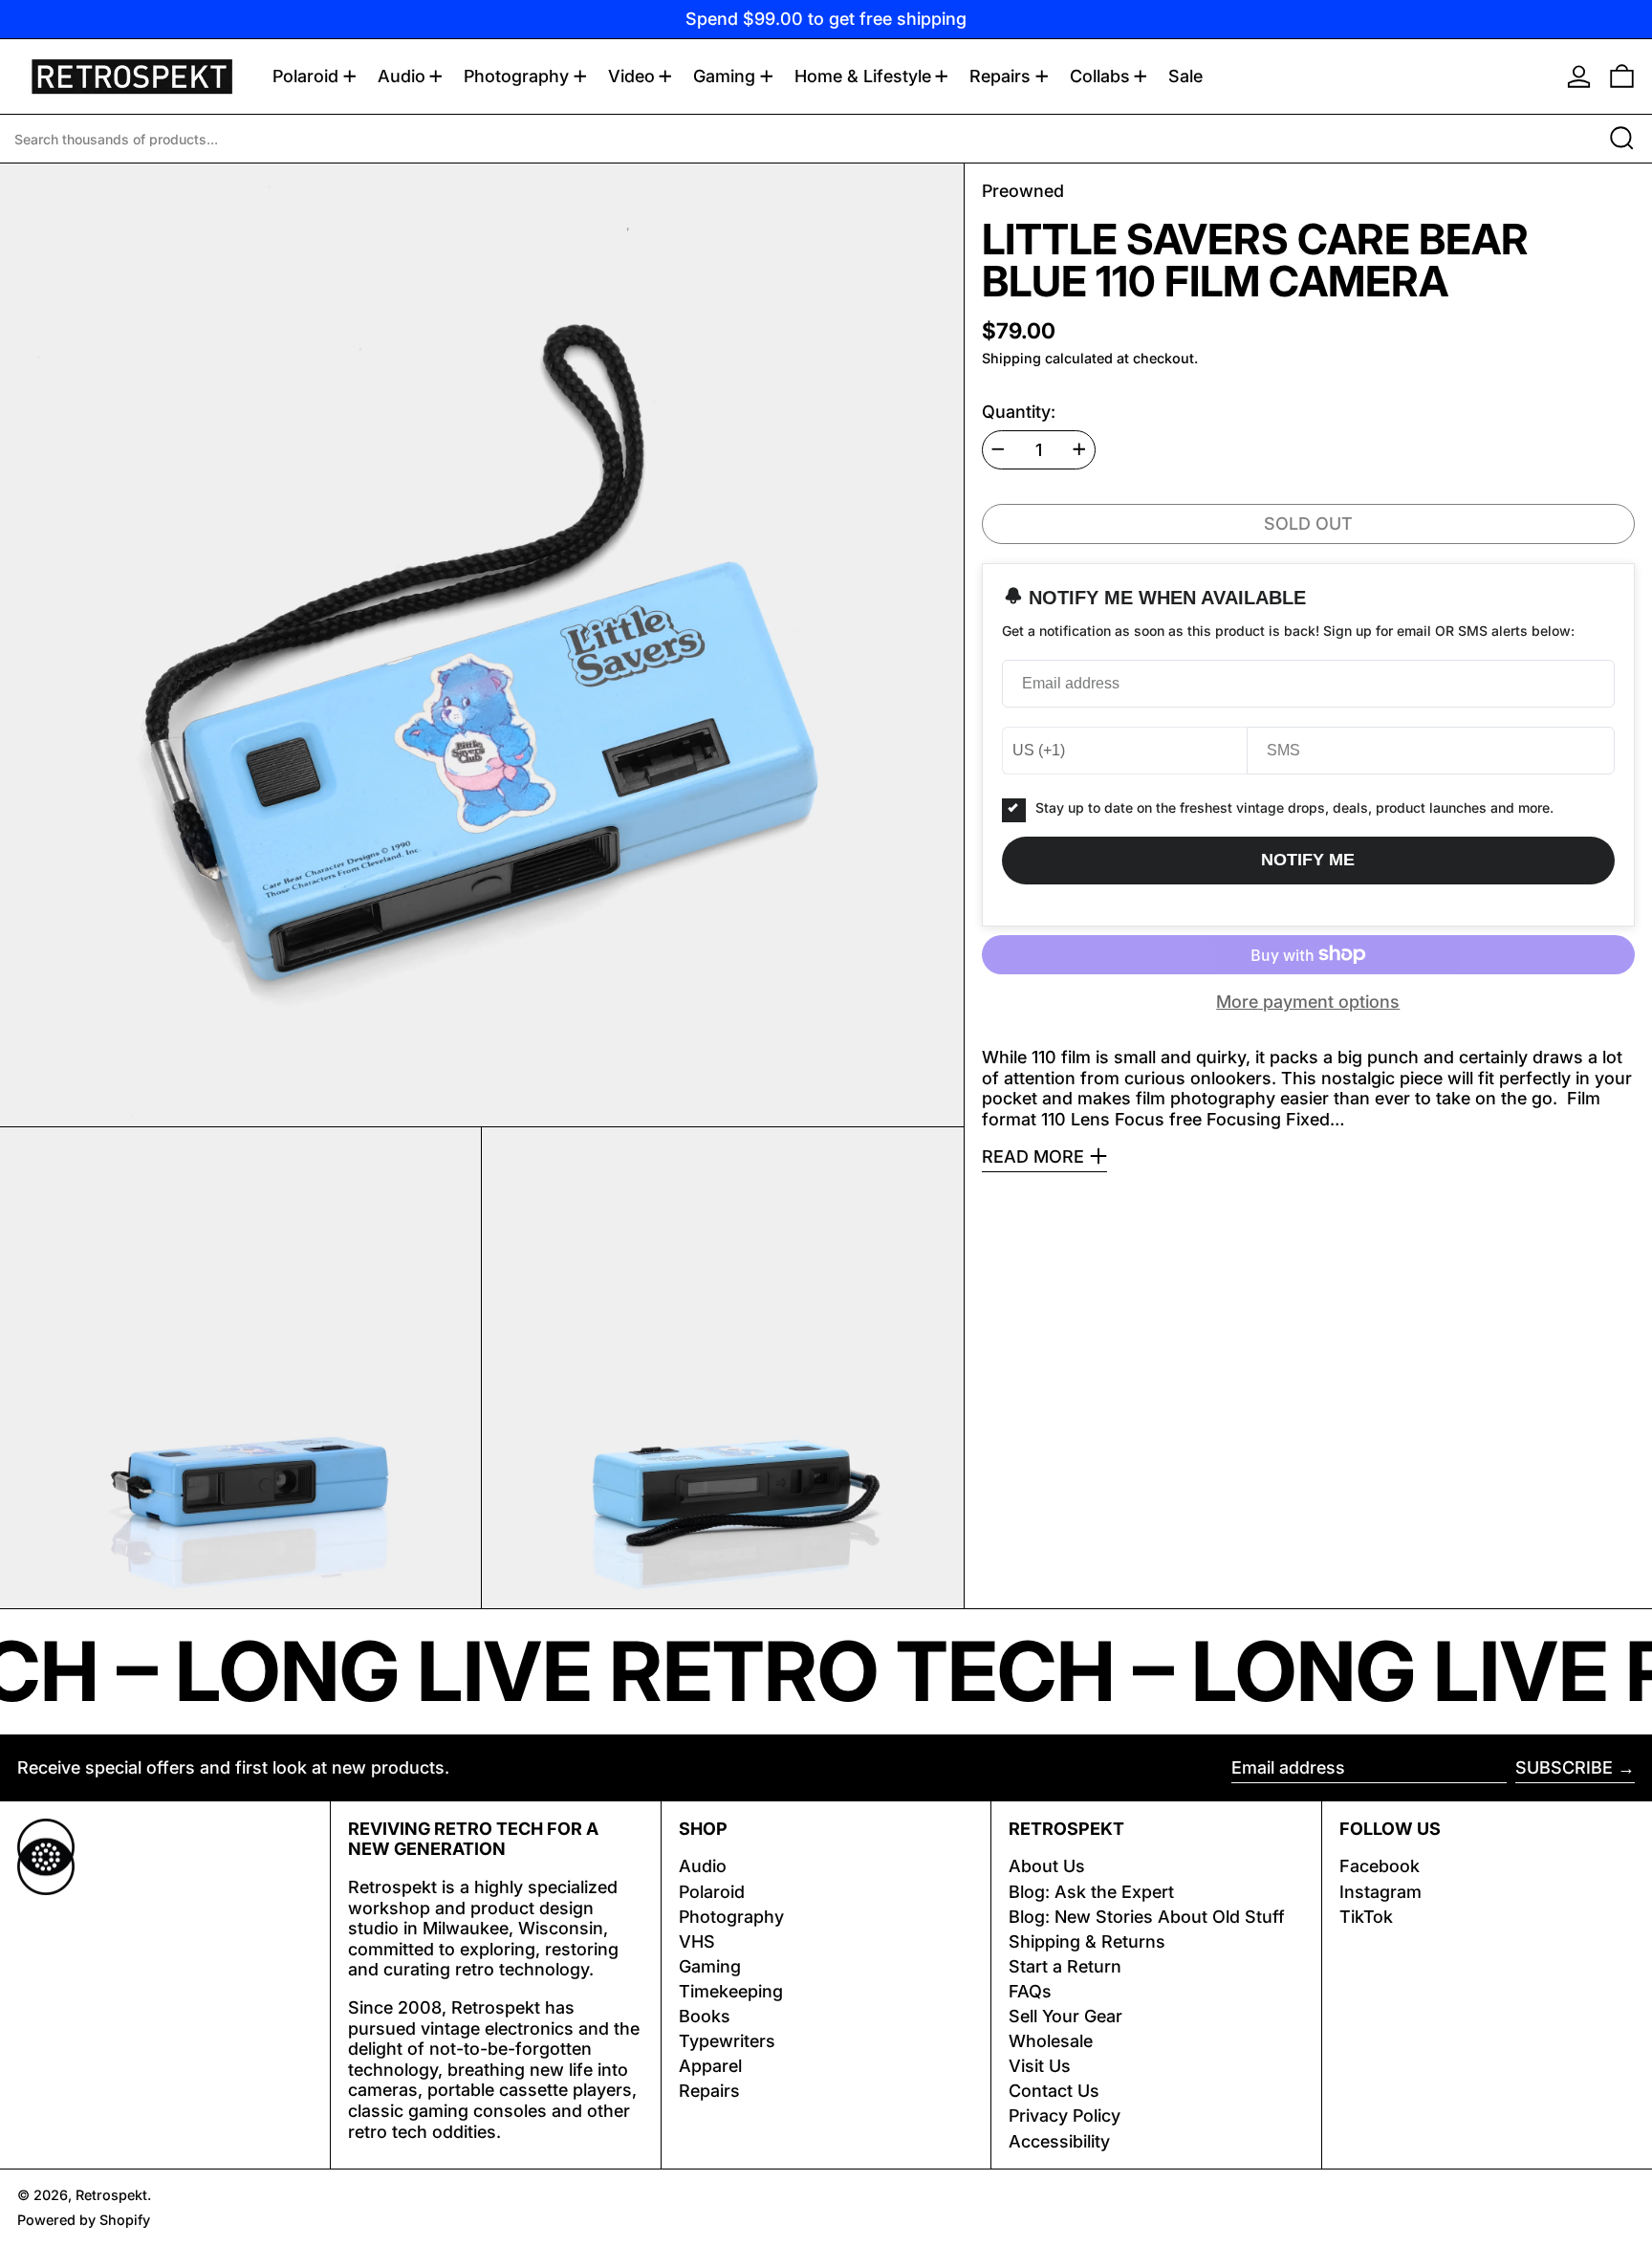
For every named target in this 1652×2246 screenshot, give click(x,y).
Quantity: (1019, 411)
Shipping (1011, 358)
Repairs (709, 2091)
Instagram (1380, 1892)
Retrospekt (111, 2195)
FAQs (1030, 1991)
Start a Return (1065, 1966)
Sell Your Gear (1065, 2016)
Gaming (710, 1966)
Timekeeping (731, 1991)
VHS (697, 1941)
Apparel (710, 2066)
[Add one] (1079, 449)
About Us (1047, 1866)
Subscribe (1564, 1767)
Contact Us (1054, 2091)
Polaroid (712, 1892)
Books (705, 2016)
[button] (1622, 76)
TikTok (1366, 1917)
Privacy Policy (1065, 2115)
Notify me (1308, 860)
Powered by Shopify (84, 2220)
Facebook (1380, 1866)
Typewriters (727, 2041)
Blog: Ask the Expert (1091, 1892)
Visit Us (1040, 2066)
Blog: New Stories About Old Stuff (1147, 1917)
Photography (731, 1917)
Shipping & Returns (1087, 1941)
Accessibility (1059, 2141)
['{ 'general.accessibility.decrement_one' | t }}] (998, 449)
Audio (703, 1866)
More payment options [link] (1308, 1002)
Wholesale (1051, 2041)
